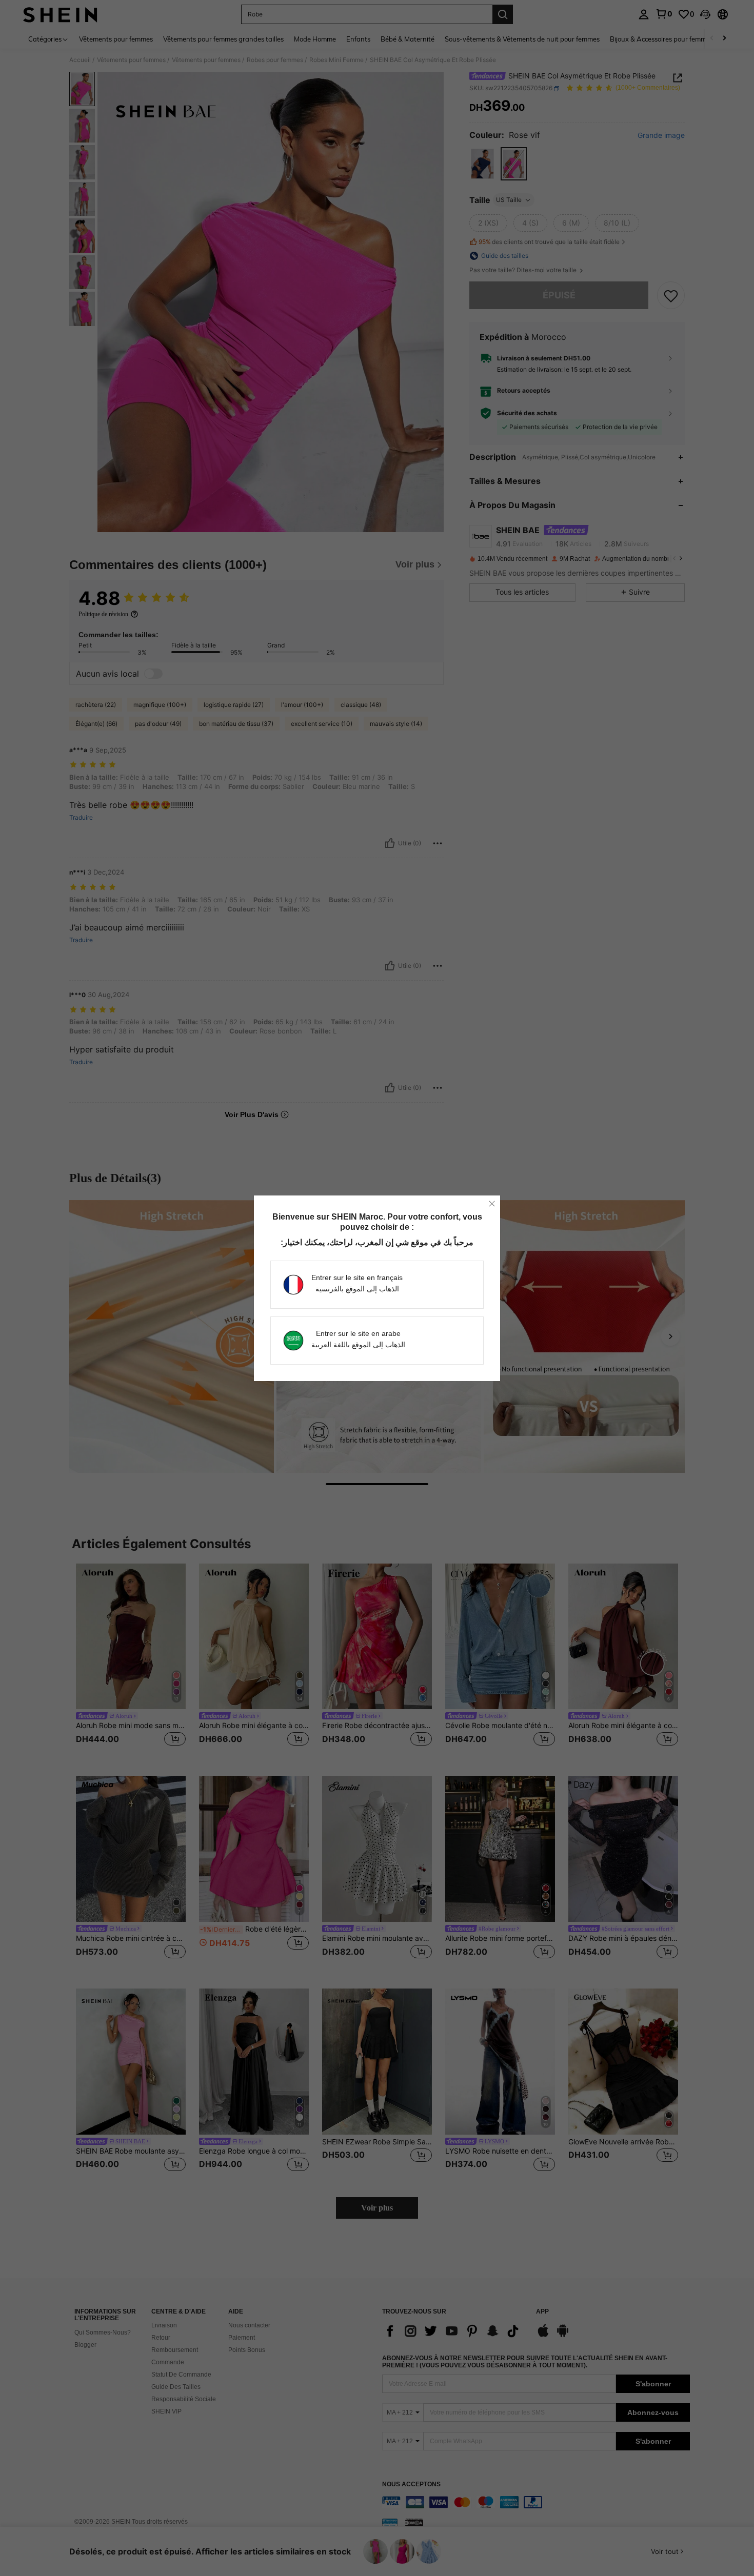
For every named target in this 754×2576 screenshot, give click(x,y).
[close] (492, 1204)
